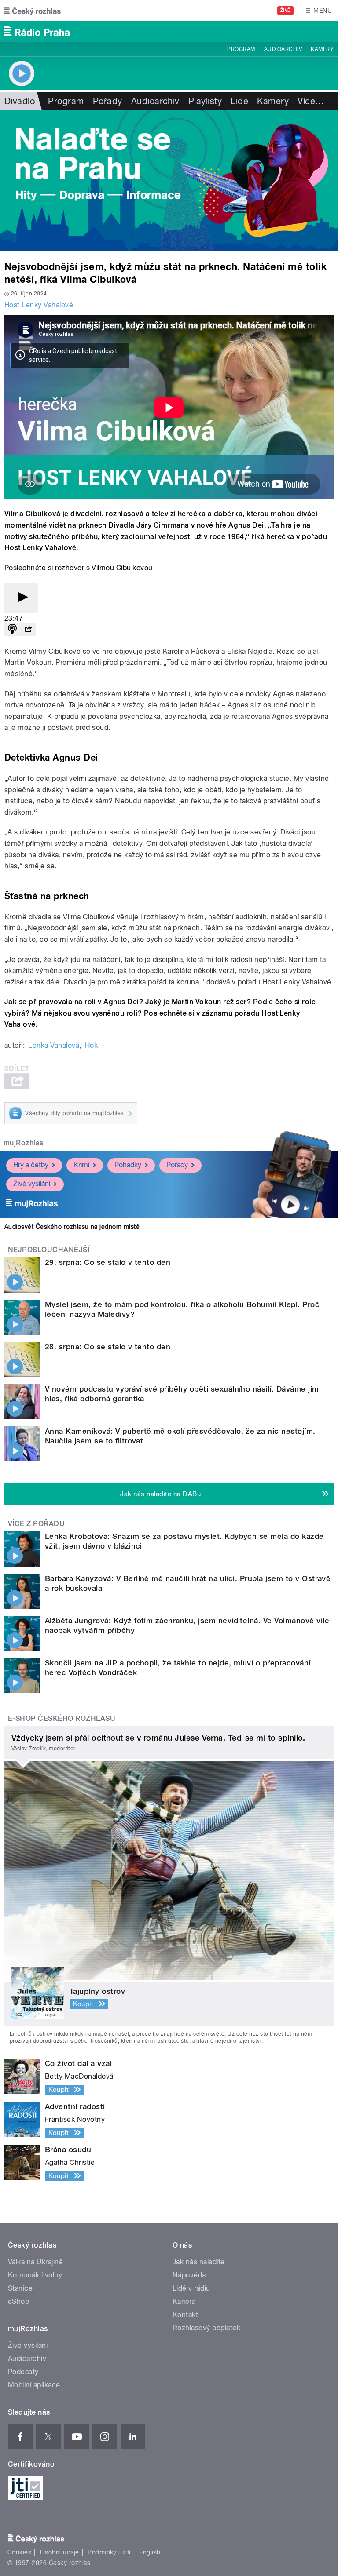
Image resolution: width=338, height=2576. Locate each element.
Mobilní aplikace (34, 2385)
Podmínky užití (109, 2552)
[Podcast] (12, 630)
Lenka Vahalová (54, 1045)
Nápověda (189, 2275)
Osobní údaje (60, 2552)
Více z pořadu (36, 1524)
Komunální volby (35, 2275)
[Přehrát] (21, 598)
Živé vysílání (32, 1184)
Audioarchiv (283, 49)
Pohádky (128, 1165)
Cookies (19, 2552)
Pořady (108, 101)
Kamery (322, 49)
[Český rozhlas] (33, 11)
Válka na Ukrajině (35, 2262)
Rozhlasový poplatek (206, 2328)
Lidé (239, 101)
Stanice (20, 2288)
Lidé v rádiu (191, 2288)
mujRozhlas (24, 1143)
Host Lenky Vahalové (39, 305)
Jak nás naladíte (199, 2262)
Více (311, 101)
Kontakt (185, 2315)
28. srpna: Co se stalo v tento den (108, 1347)
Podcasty (23, 2372)
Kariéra (184, 2301)
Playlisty (205, 101)
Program (241, 49)
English (150, 2552)
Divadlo (20, 101)
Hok (91, 1045)
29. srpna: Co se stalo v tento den (108, 1262)
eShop (18, 2301)
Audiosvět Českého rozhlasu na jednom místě (72, 1227)
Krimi (81, 1165)
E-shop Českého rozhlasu (62, 1718)
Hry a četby (31, 1165)
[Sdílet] (28, 630)
